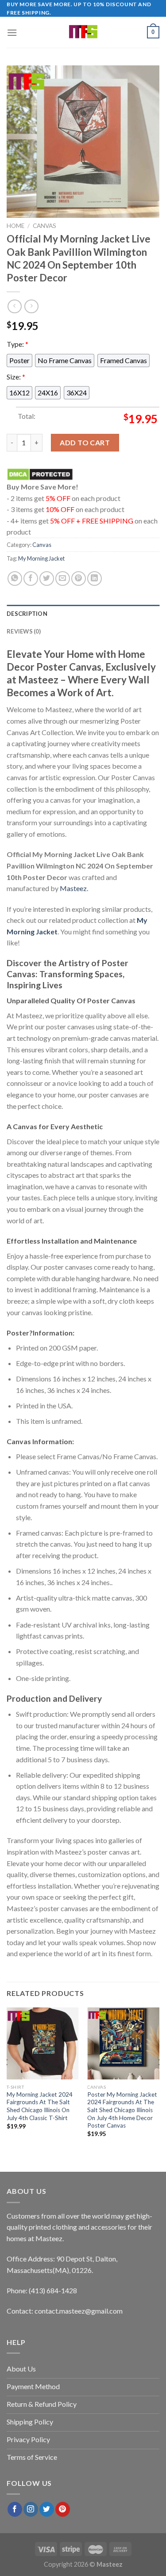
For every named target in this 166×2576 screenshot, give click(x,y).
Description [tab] (27, 614)
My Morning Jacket (41, 558)
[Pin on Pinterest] (79, 579)
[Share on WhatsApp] (15, 579)
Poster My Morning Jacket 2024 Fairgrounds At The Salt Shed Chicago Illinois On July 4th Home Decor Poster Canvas (122, 2110)
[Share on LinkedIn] (95, 579)
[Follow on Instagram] (31, 2509)
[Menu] (12, 32)
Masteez (73, 888)
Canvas (44, 226)
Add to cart (85, 442)
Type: (17, 344)
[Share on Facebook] (31, 579)
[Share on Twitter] (47, 579)
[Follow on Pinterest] (63, 2509)
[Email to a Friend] (63, 579)
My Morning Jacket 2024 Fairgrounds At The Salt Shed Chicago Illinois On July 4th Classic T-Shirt (40, 2106)
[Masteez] (83, 32)
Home (15, 226)
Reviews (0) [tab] (24, 631)
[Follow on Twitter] (47, 2509)
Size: (16, 376)
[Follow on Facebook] (15, 2509)
